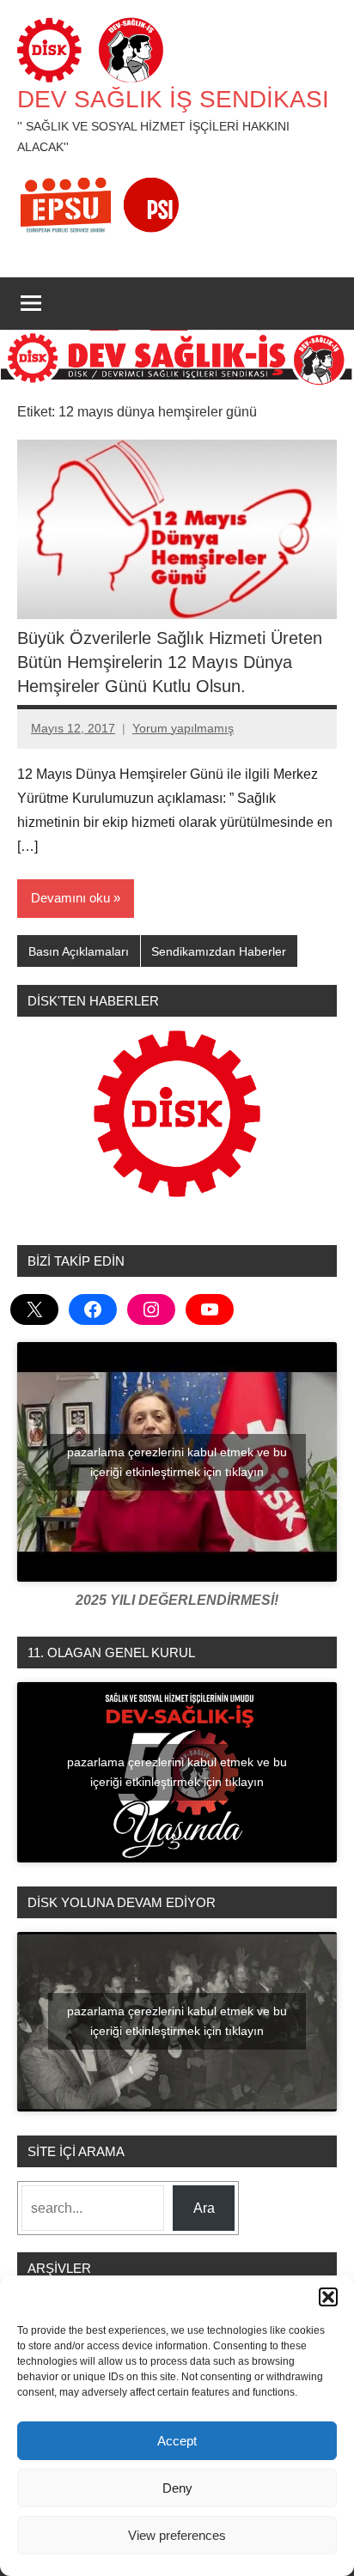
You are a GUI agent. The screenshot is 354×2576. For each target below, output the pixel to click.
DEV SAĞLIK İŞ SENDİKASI (173, 99)
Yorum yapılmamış (183, 728)
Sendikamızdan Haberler (219, 951)
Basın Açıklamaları (79, 951)
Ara (204, 2208)
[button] (328, 2297)
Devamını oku (70, 898)
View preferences (177, 2535)
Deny (177, 2488)
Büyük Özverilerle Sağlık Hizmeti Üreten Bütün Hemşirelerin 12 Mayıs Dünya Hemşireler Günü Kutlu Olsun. (170, 662)
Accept (177, 2441)
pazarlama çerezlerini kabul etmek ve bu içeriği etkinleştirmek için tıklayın (177, 1462)
